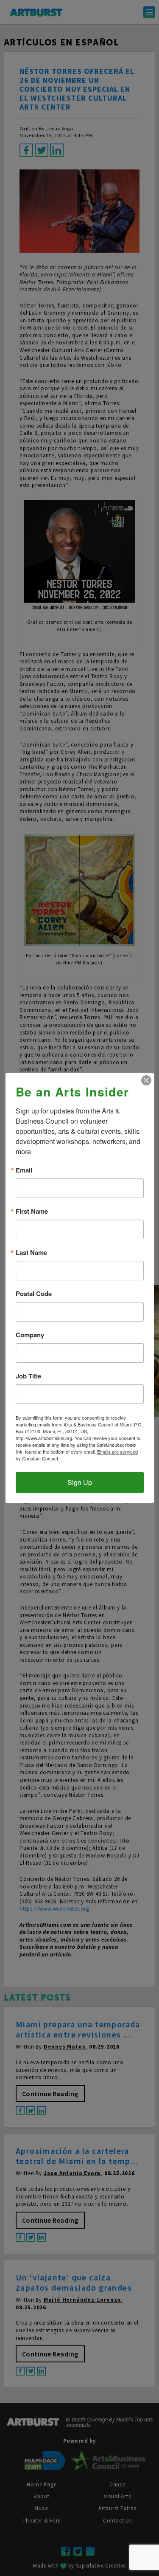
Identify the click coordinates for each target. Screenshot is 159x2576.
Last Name (31, 1253)
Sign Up (80, 1482)
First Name (32, 1211)
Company (30, 1335)
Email (24, 1170)
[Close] (146, 1080)
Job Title (28, 1376)
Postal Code (34, 1294)
